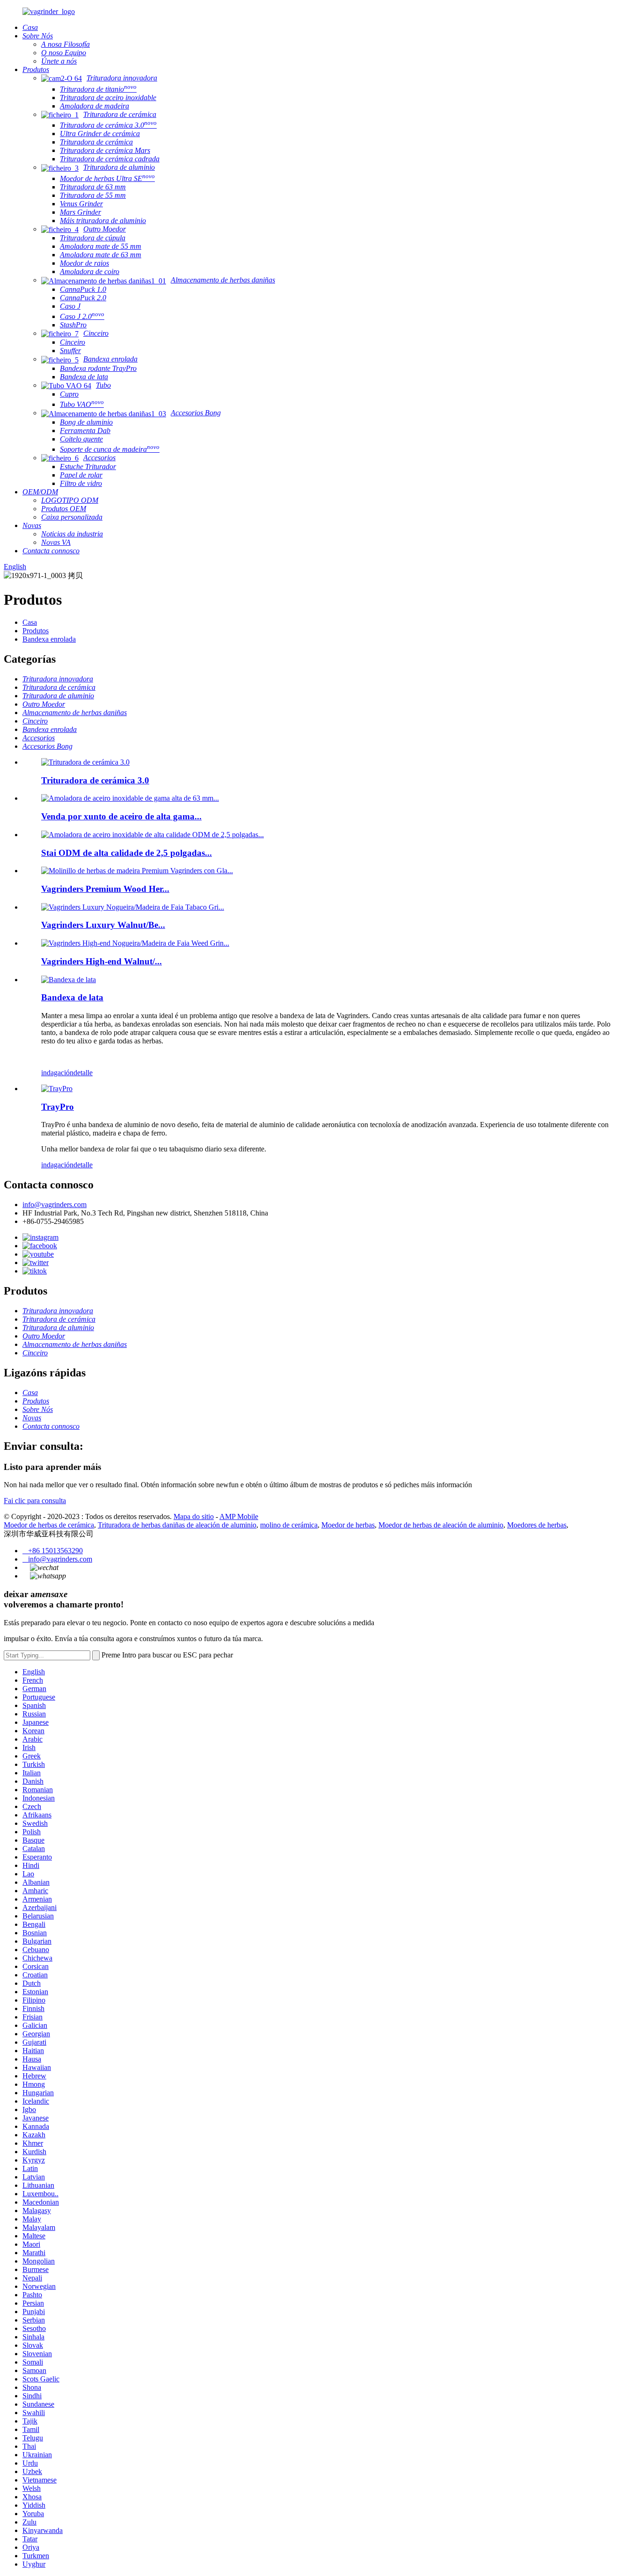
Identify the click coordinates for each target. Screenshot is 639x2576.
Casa (30, 622)
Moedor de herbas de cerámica (49, 1525)
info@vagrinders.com (54, 1205)
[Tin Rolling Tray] (69, 980)
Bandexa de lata (72, 997)
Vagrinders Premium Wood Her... (105, 889)
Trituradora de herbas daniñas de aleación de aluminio (177, 1525)
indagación (57, 1073)
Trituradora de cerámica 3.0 (95, 780)
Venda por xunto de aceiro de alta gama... (121, 816)
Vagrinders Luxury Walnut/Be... (103, 925)
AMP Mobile (239, 1516)
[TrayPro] (57, 1089)
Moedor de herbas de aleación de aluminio (441, 1525)
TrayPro (58, 1107)
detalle (83, 1073)
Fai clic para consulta (35, 1501)
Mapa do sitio (194, 1516)
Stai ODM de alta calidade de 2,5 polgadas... (127, 853)
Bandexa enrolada (49, 639)
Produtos (36, 631)
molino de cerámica (289, 1525)
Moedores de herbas (537, 1525)
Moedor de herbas (348, 1525)
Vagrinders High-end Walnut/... (102, 961)
